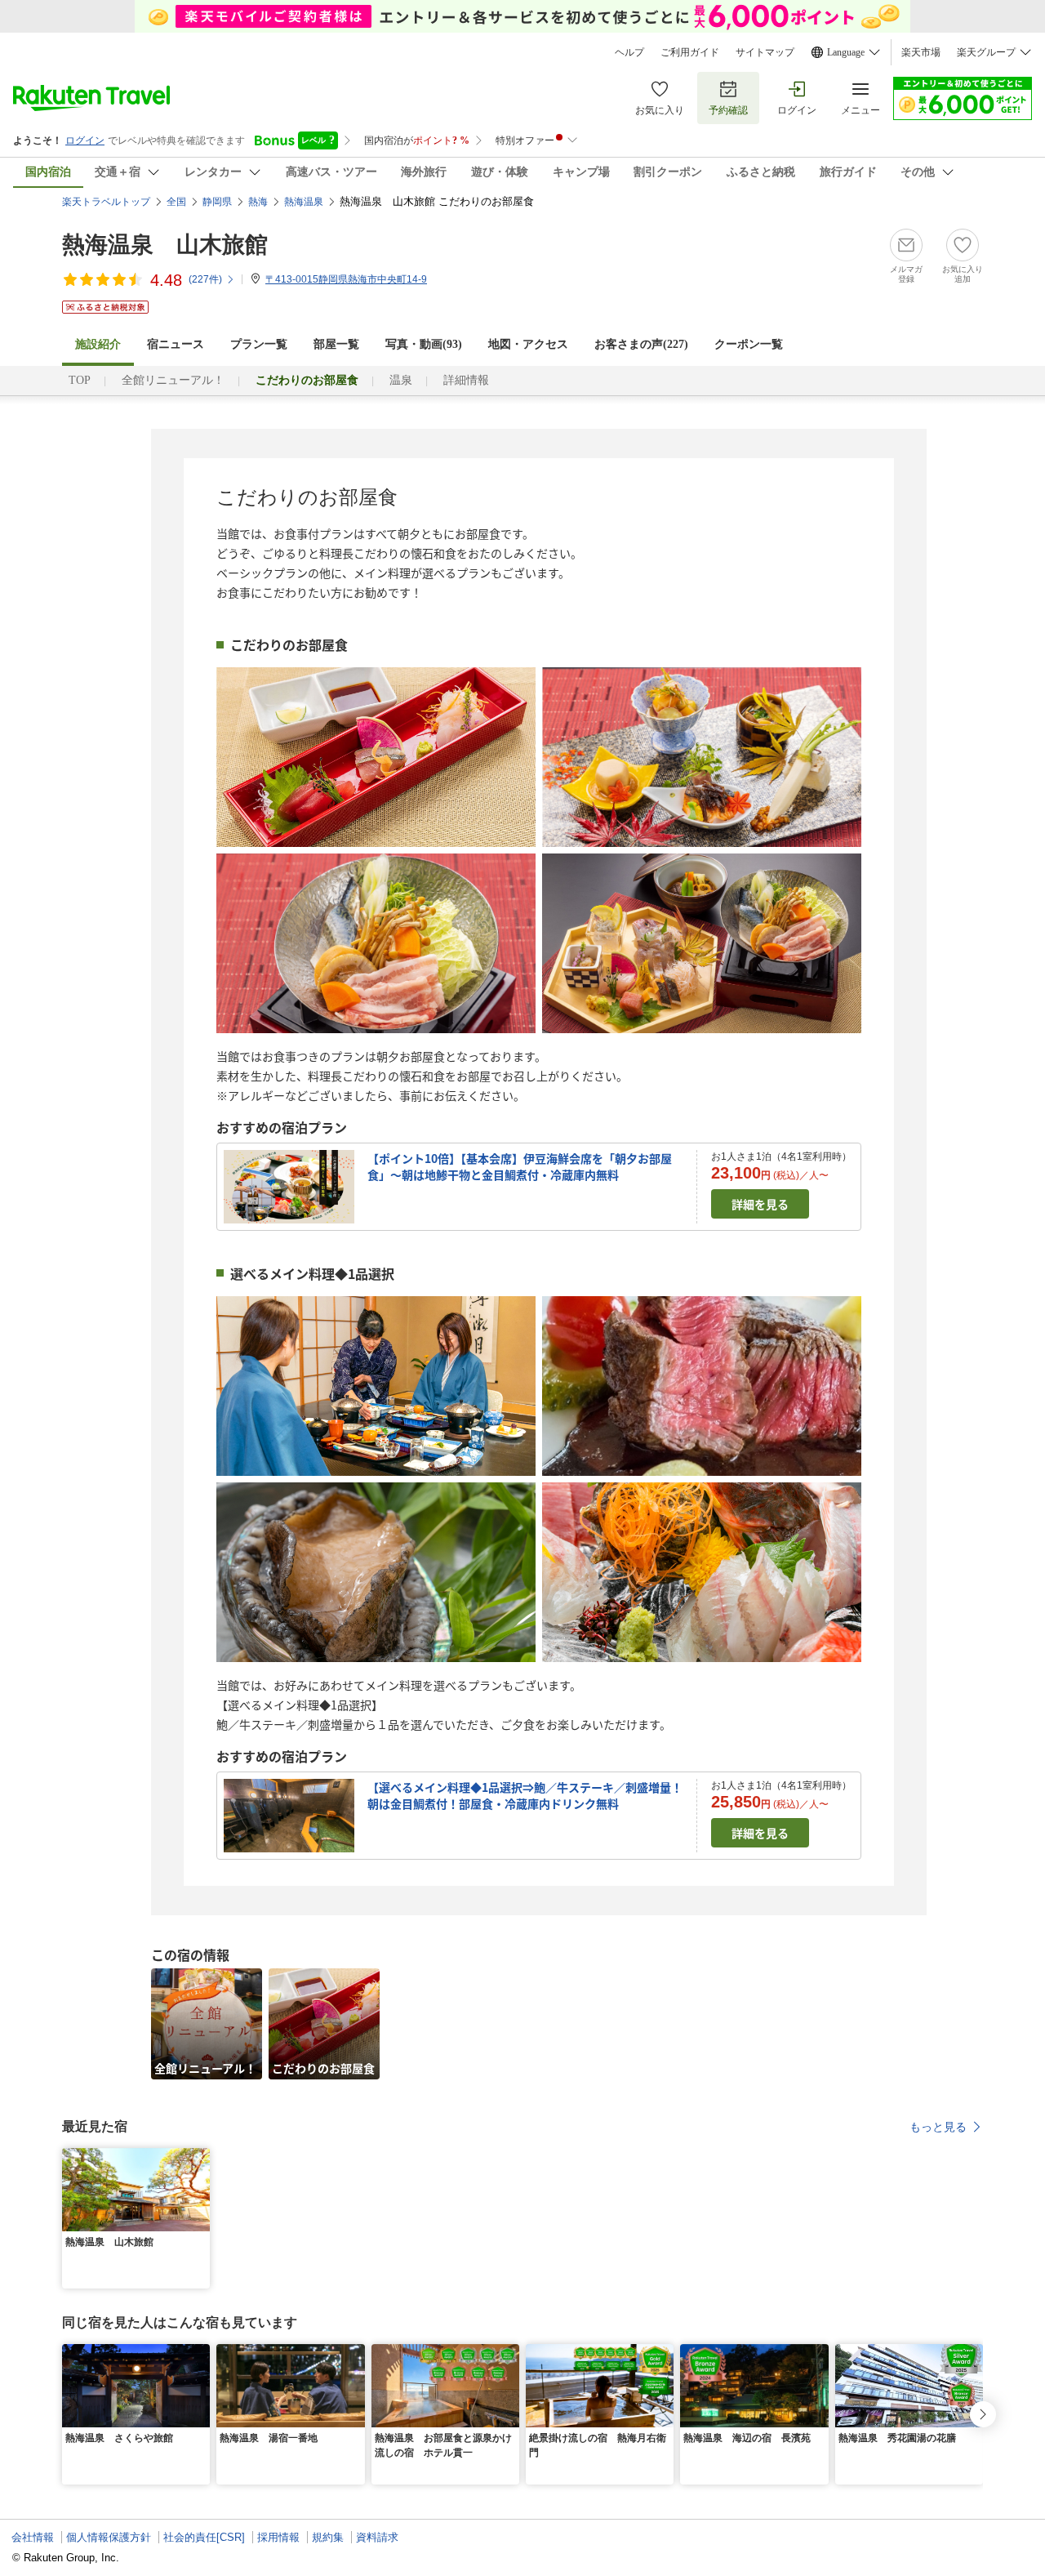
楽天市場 (921, 52)
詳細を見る (760, 1204)
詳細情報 (466, 380)
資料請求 (377, 2537)
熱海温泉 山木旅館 (165, 245)
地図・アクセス (528, 344)
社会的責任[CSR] (204, 2537)
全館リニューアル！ (173, 380)
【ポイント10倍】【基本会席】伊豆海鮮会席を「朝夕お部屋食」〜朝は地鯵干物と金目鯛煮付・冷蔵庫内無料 (520, 1166)
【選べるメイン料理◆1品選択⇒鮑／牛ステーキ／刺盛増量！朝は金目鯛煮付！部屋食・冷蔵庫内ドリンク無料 (525, 1795)
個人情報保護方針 (109, 2537)
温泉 (401, 380)
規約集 (328, 2537)
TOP (80, 380)
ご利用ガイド (690, 52)
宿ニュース (176, 344)
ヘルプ (629, 52)
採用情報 (278, 2537)
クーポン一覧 (749, 344)
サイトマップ (765, 52)
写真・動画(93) (424, 344)
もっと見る (938, 2127)
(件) (205, 279)
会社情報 (33, 2537)
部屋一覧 (336, 344)
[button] (200, 2158)
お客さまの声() (641, 344)
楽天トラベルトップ (106, 202)
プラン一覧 (259, 344)
